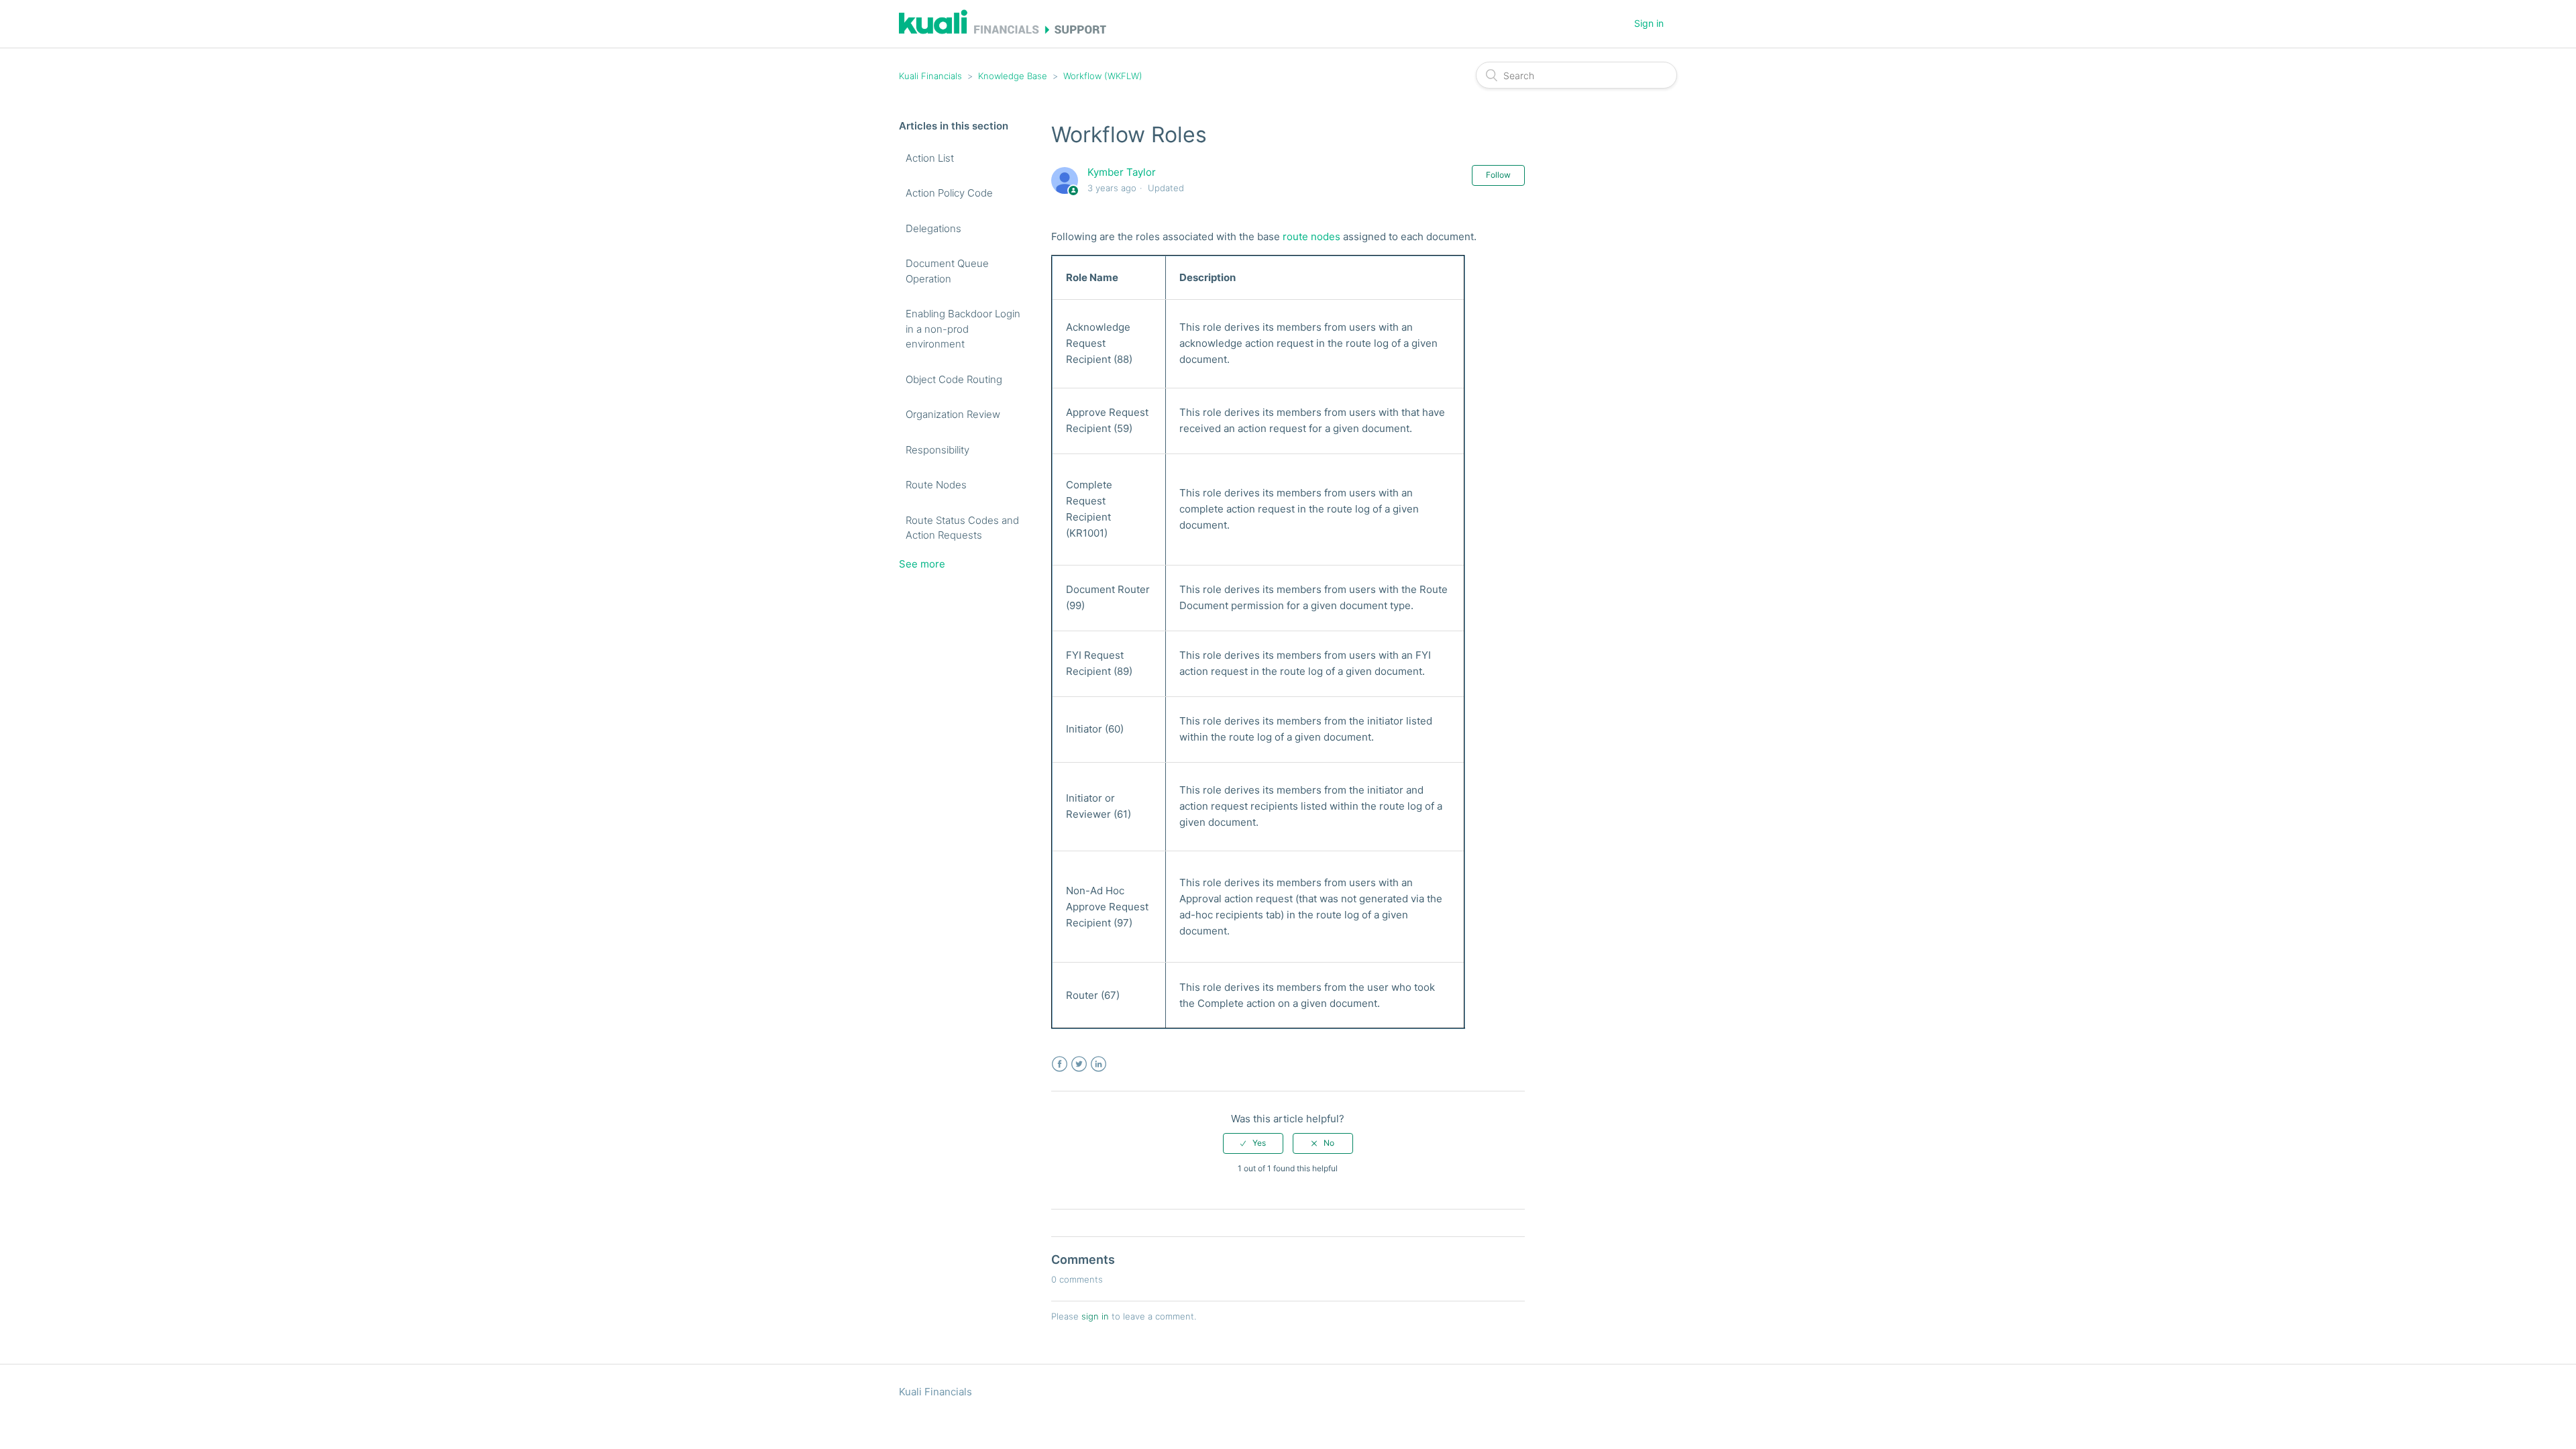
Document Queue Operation (947, 271)
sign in (1095, 1316)
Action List (930, 158)
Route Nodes (936, 485)
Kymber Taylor (1122, 172)
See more (922, 564)
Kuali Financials (930, 76)
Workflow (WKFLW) (1103, 76)
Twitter (1079, 1064)
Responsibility (937, 450)
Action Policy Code (949, 193)
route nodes (1311, 236)
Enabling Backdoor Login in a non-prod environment (963, 329)
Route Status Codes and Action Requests (962, 528)
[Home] (1003, 31)
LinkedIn (1098, 1064)
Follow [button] (1498, 175)
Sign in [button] (1649, 23)
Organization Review (953, 414)
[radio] (1253, 1143)
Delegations (933, 228)
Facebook (1060, 1064)
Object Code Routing (954, 379)
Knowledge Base (1013, 76)
